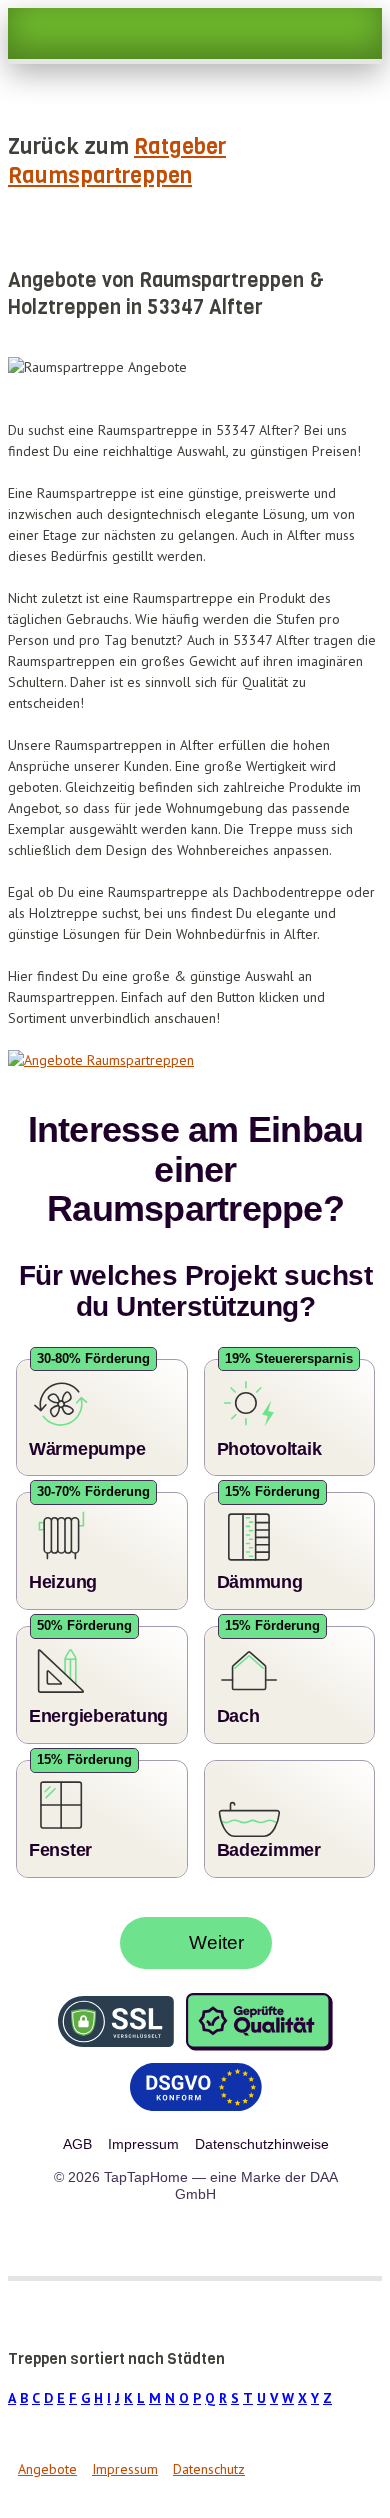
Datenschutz (209, 2453)
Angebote (47, 2453)
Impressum (125, 2453)
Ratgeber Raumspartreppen (117, 161)
